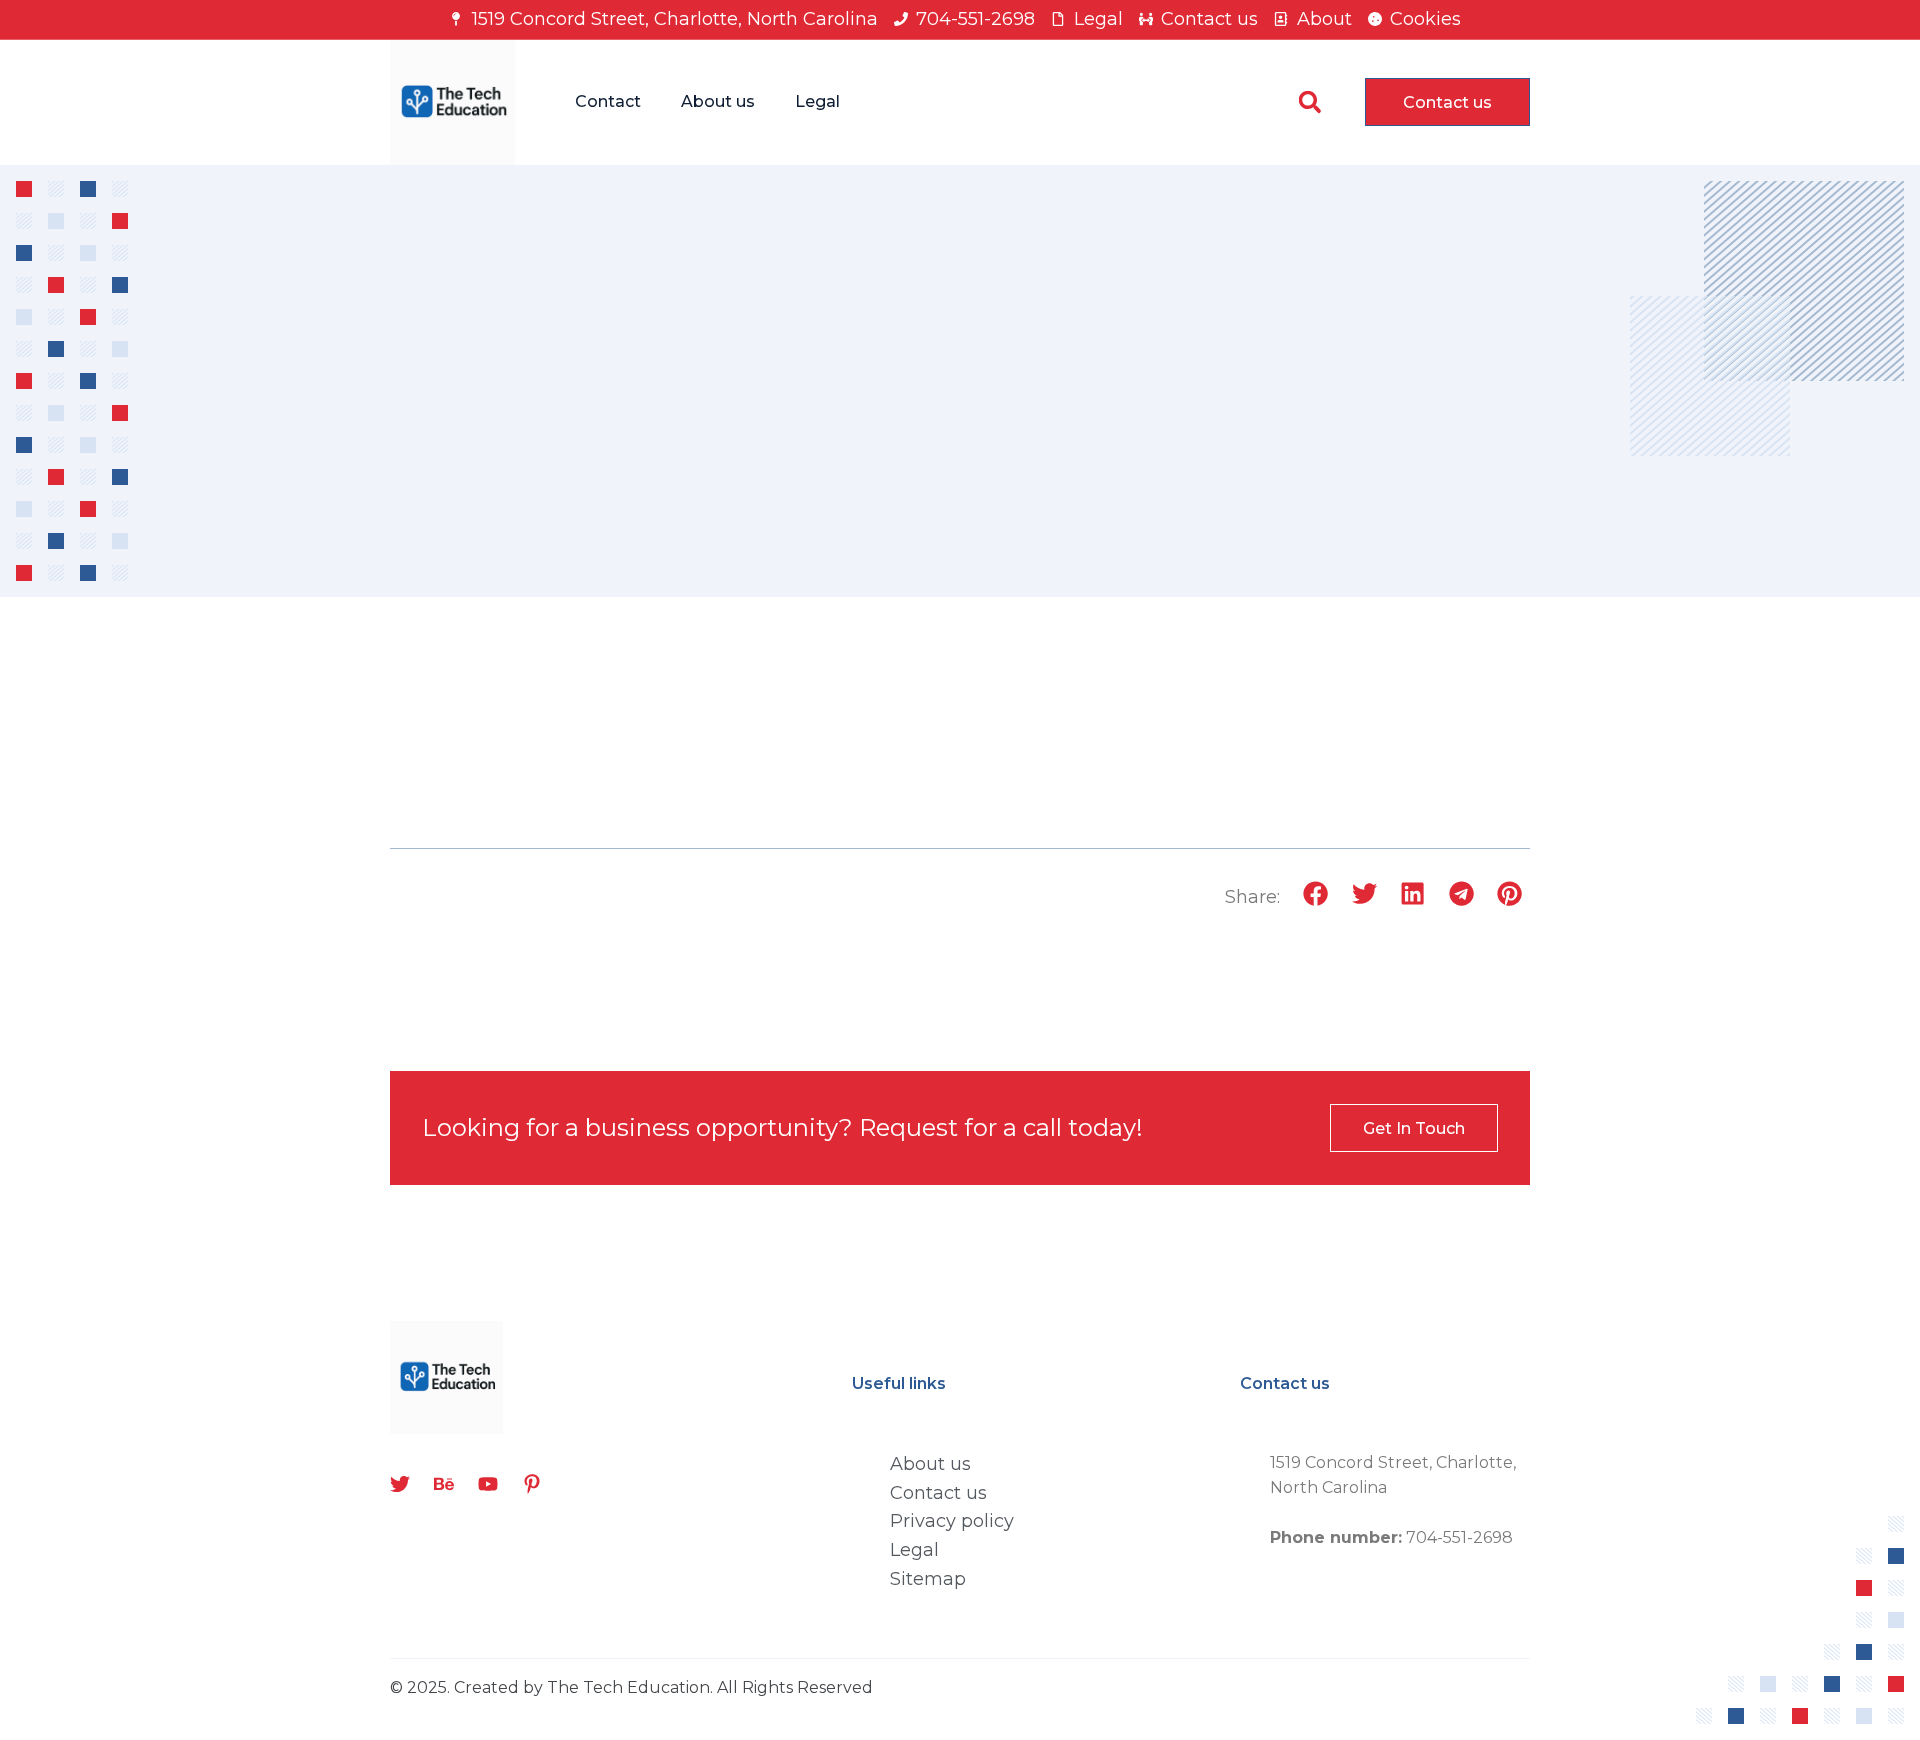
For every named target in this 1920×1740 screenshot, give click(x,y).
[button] (1309, 102)
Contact (608, 101)
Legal (817, 101)
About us (718, 101)
